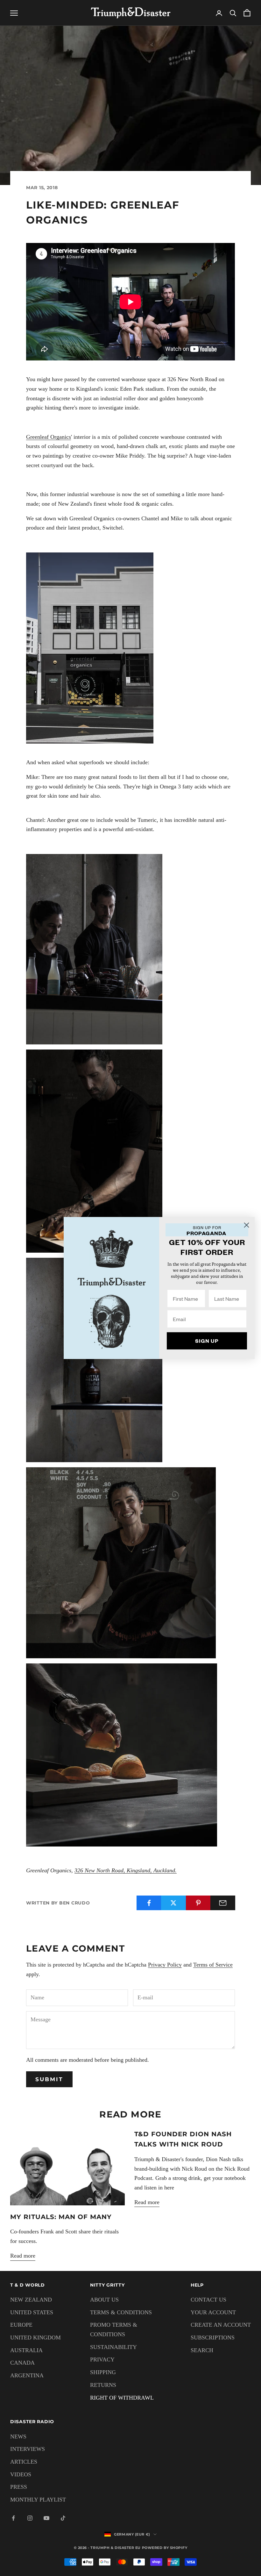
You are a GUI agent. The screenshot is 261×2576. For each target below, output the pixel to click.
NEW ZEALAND (31, 2300)
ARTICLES (24, 2462)
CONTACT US (208, 2300)
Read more (23, 2256)
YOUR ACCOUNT (213, 2312)
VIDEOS (21, 2474)
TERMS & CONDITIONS (121, 2312)
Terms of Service (213, 1965)
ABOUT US (104, 2300)
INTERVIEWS (28, 2449)
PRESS (19, 2487)
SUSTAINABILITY (113, 2347)
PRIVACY (102, 2359)
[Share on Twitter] (173, 1903)
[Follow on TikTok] (63, 2518)
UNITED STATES (32, 2312)
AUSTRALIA (26, 2350)
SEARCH (202, 2350)
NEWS (18, 2437)
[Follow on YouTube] (46, 2518)
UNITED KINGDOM (35, 2338)
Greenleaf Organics (49, 437)
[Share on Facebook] (149, 1903)
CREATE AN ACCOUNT (221, 2325)
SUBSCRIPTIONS (213, 2338)
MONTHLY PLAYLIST (38, 2500)
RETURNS (103, 2385)
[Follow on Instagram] (30, 2518)
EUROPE (21, 2325)
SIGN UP (207, 1341)
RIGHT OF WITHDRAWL (122, 2398)
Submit (49, 2079)
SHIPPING (103, 2372)
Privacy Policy (165, 1965)
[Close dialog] (247, 1225)
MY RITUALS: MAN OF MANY (61, 2217)
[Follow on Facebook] (13, 2518)
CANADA (22, 2363)
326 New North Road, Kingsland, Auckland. (126, 1870)
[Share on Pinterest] (198, 1903)
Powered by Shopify (165, 2548)
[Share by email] (223, 1903)
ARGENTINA (27, 2375)
